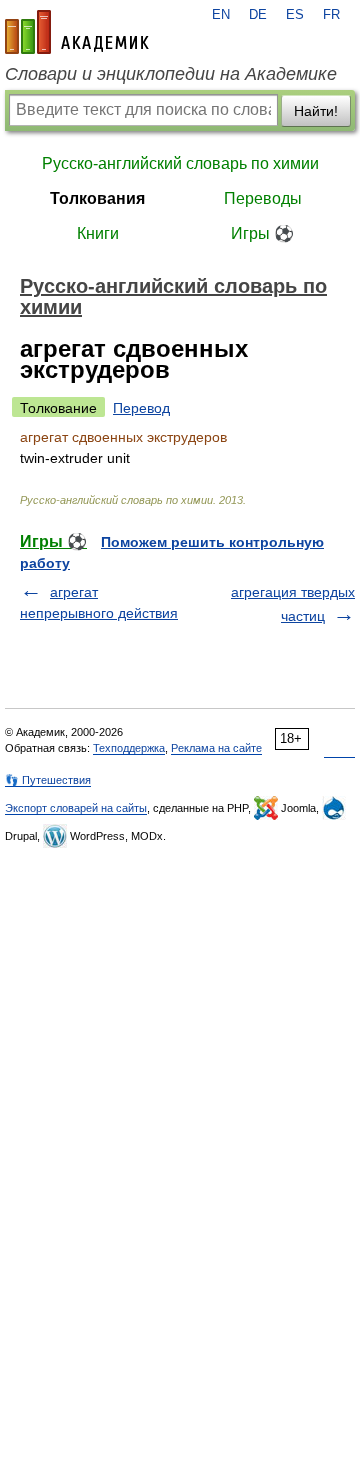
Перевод (141, 408)
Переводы (263, 198)
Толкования (97, 198)
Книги (98, 233)
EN (221, 15)
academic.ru (77, 32)
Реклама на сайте (216, 748)
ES (295, 15)
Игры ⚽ (262, 233)
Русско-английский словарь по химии (180, 163)
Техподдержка (129, 748)
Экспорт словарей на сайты (76, 808)
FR (331, 15)
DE (258, 15)
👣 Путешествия (48, 780)
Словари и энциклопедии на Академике (171, 74)
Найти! (316, 111)
